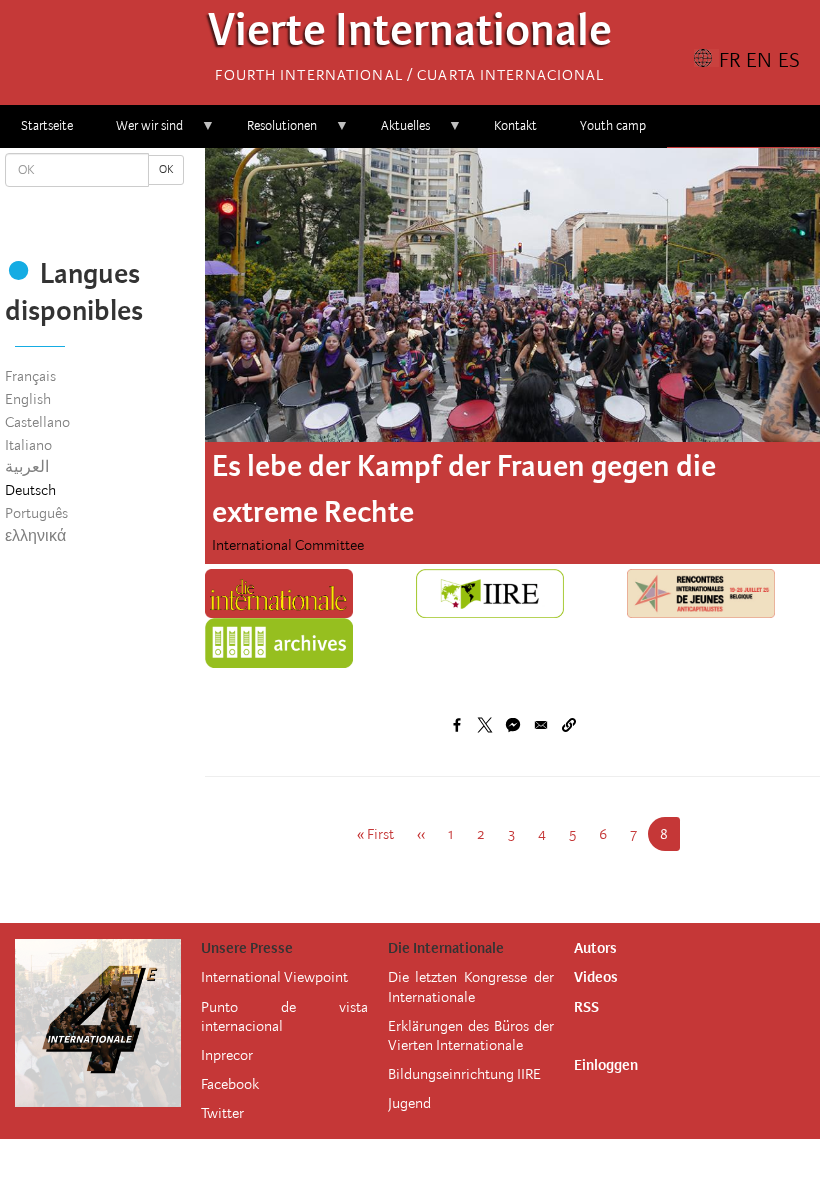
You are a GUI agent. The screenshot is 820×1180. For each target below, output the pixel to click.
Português (36, 513)
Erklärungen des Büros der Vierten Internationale (471, 1035)
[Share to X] (485, 725)
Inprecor (227, 1055)
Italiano (28, 445)
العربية (27, 467)
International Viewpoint (274, 977)
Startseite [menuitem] (47, 125)
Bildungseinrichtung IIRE (464, 1074)
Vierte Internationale (410, 35)
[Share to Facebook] (457, 725)
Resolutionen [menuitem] (271, 132)
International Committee (288, 545)
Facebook (230, 1084)
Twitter (222, 1113)
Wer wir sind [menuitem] (139, 132)
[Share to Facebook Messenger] (513, 725)
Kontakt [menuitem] (515, 125)
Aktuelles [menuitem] (395, 132)
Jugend (409, 1103)
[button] (569, 725)
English (28, 399)
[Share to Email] (541, 725)
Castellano (37, 422)
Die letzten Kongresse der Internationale (471, 986)
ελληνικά (35, 536)
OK (166, 169)
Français (30, 376)
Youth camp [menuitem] (613, 125)
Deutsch (30, 490)
